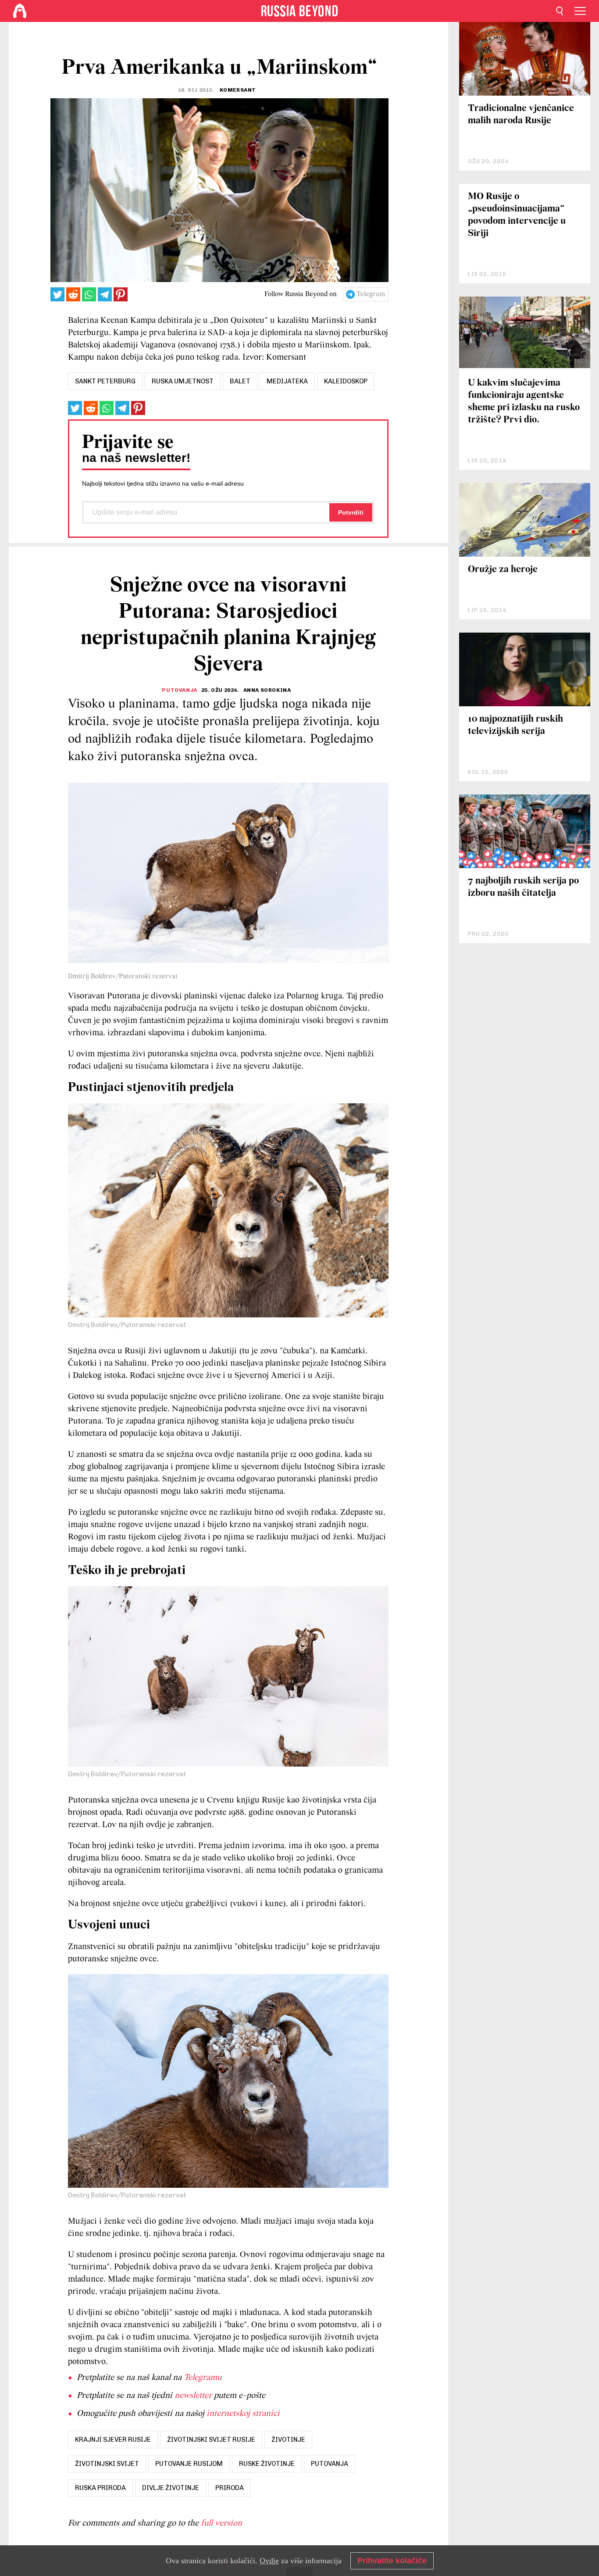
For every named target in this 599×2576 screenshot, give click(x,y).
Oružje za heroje (503, 570)
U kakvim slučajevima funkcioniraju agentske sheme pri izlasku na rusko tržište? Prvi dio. (524, 402)
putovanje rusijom (189, 2464)
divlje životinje (171, 2488)
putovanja (330, 2464)
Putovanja (179, 690)
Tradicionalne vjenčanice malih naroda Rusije (521, 115)
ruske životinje (267, 2464)
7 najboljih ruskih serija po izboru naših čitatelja (523, 887)
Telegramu (203, 2378)
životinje (288, 2440)
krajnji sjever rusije (113, 2440)
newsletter (193, 2396)
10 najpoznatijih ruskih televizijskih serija (515, 725)
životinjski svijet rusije (211, 2440)
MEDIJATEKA (287, 381)
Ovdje (269, 2561)
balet (240, 381)
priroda (230, 2488)
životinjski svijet (107, 2464)
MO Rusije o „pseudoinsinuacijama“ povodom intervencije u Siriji (517, 215)
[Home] (20, 11)
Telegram (371, 294)
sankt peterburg (105, 381)
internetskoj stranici (243, 2414)
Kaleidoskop (346, 381)
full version (221, 2523)
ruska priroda (100, 2488)
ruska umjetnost (183, 381)
